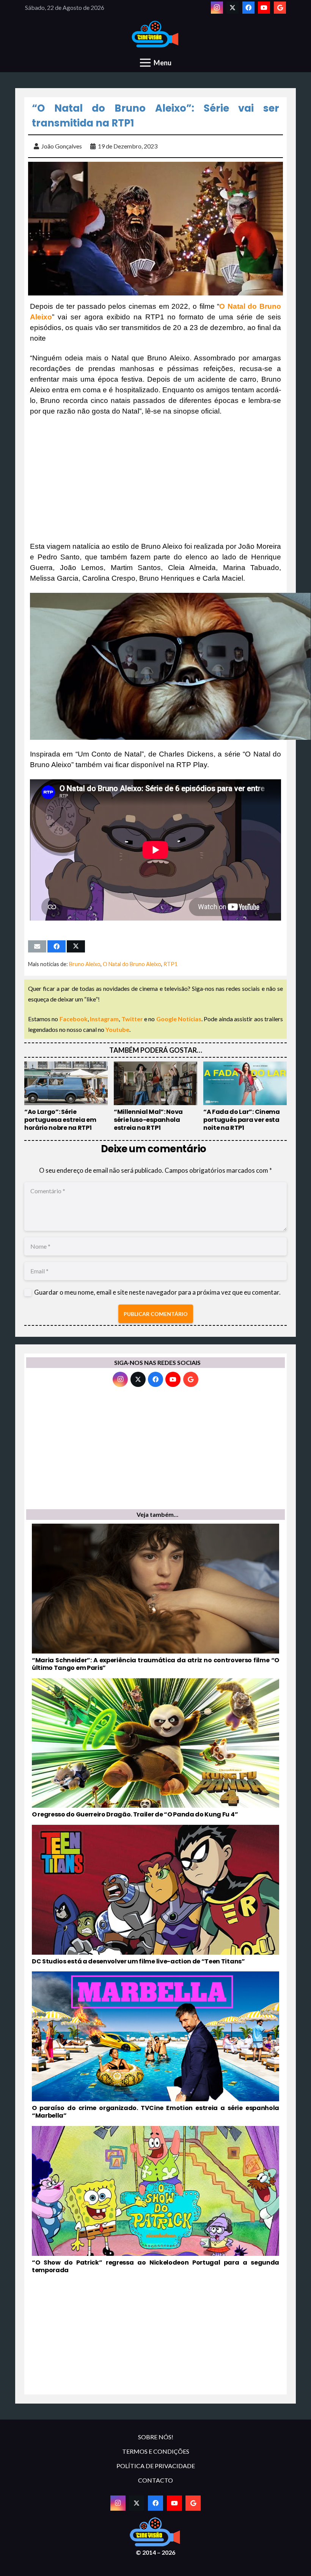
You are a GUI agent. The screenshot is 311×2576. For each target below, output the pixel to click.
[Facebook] (248, 8)
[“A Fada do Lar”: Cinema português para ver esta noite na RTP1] (245, 1097)
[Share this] (57, 946)
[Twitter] (232, 8)
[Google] (280, 8)
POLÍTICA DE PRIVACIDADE (156, 2466)
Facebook (74, 1019)
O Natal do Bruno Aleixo (132, 964)
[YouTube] (264, 8)
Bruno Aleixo (85, 964)
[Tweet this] (76, 946)
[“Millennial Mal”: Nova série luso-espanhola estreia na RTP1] (155, 1097)
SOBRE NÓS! (156, 2437)
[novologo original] (156, 34)
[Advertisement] (155, 479)
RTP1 (170, 964)
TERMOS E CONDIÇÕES (156, 2451)
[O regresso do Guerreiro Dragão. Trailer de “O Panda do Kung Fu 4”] (155, 1748)
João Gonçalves (62, 146)
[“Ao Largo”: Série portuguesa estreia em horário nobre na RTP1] (66, 1097)
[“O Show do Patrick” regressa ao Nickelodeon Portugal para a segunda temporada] (155, 2200)
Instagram (104, 1019)
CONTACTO (155, 2480)
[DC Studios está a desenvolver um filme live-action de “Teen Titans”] (155, 1895)
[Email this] (37, 946)
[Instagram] (217, 8)
